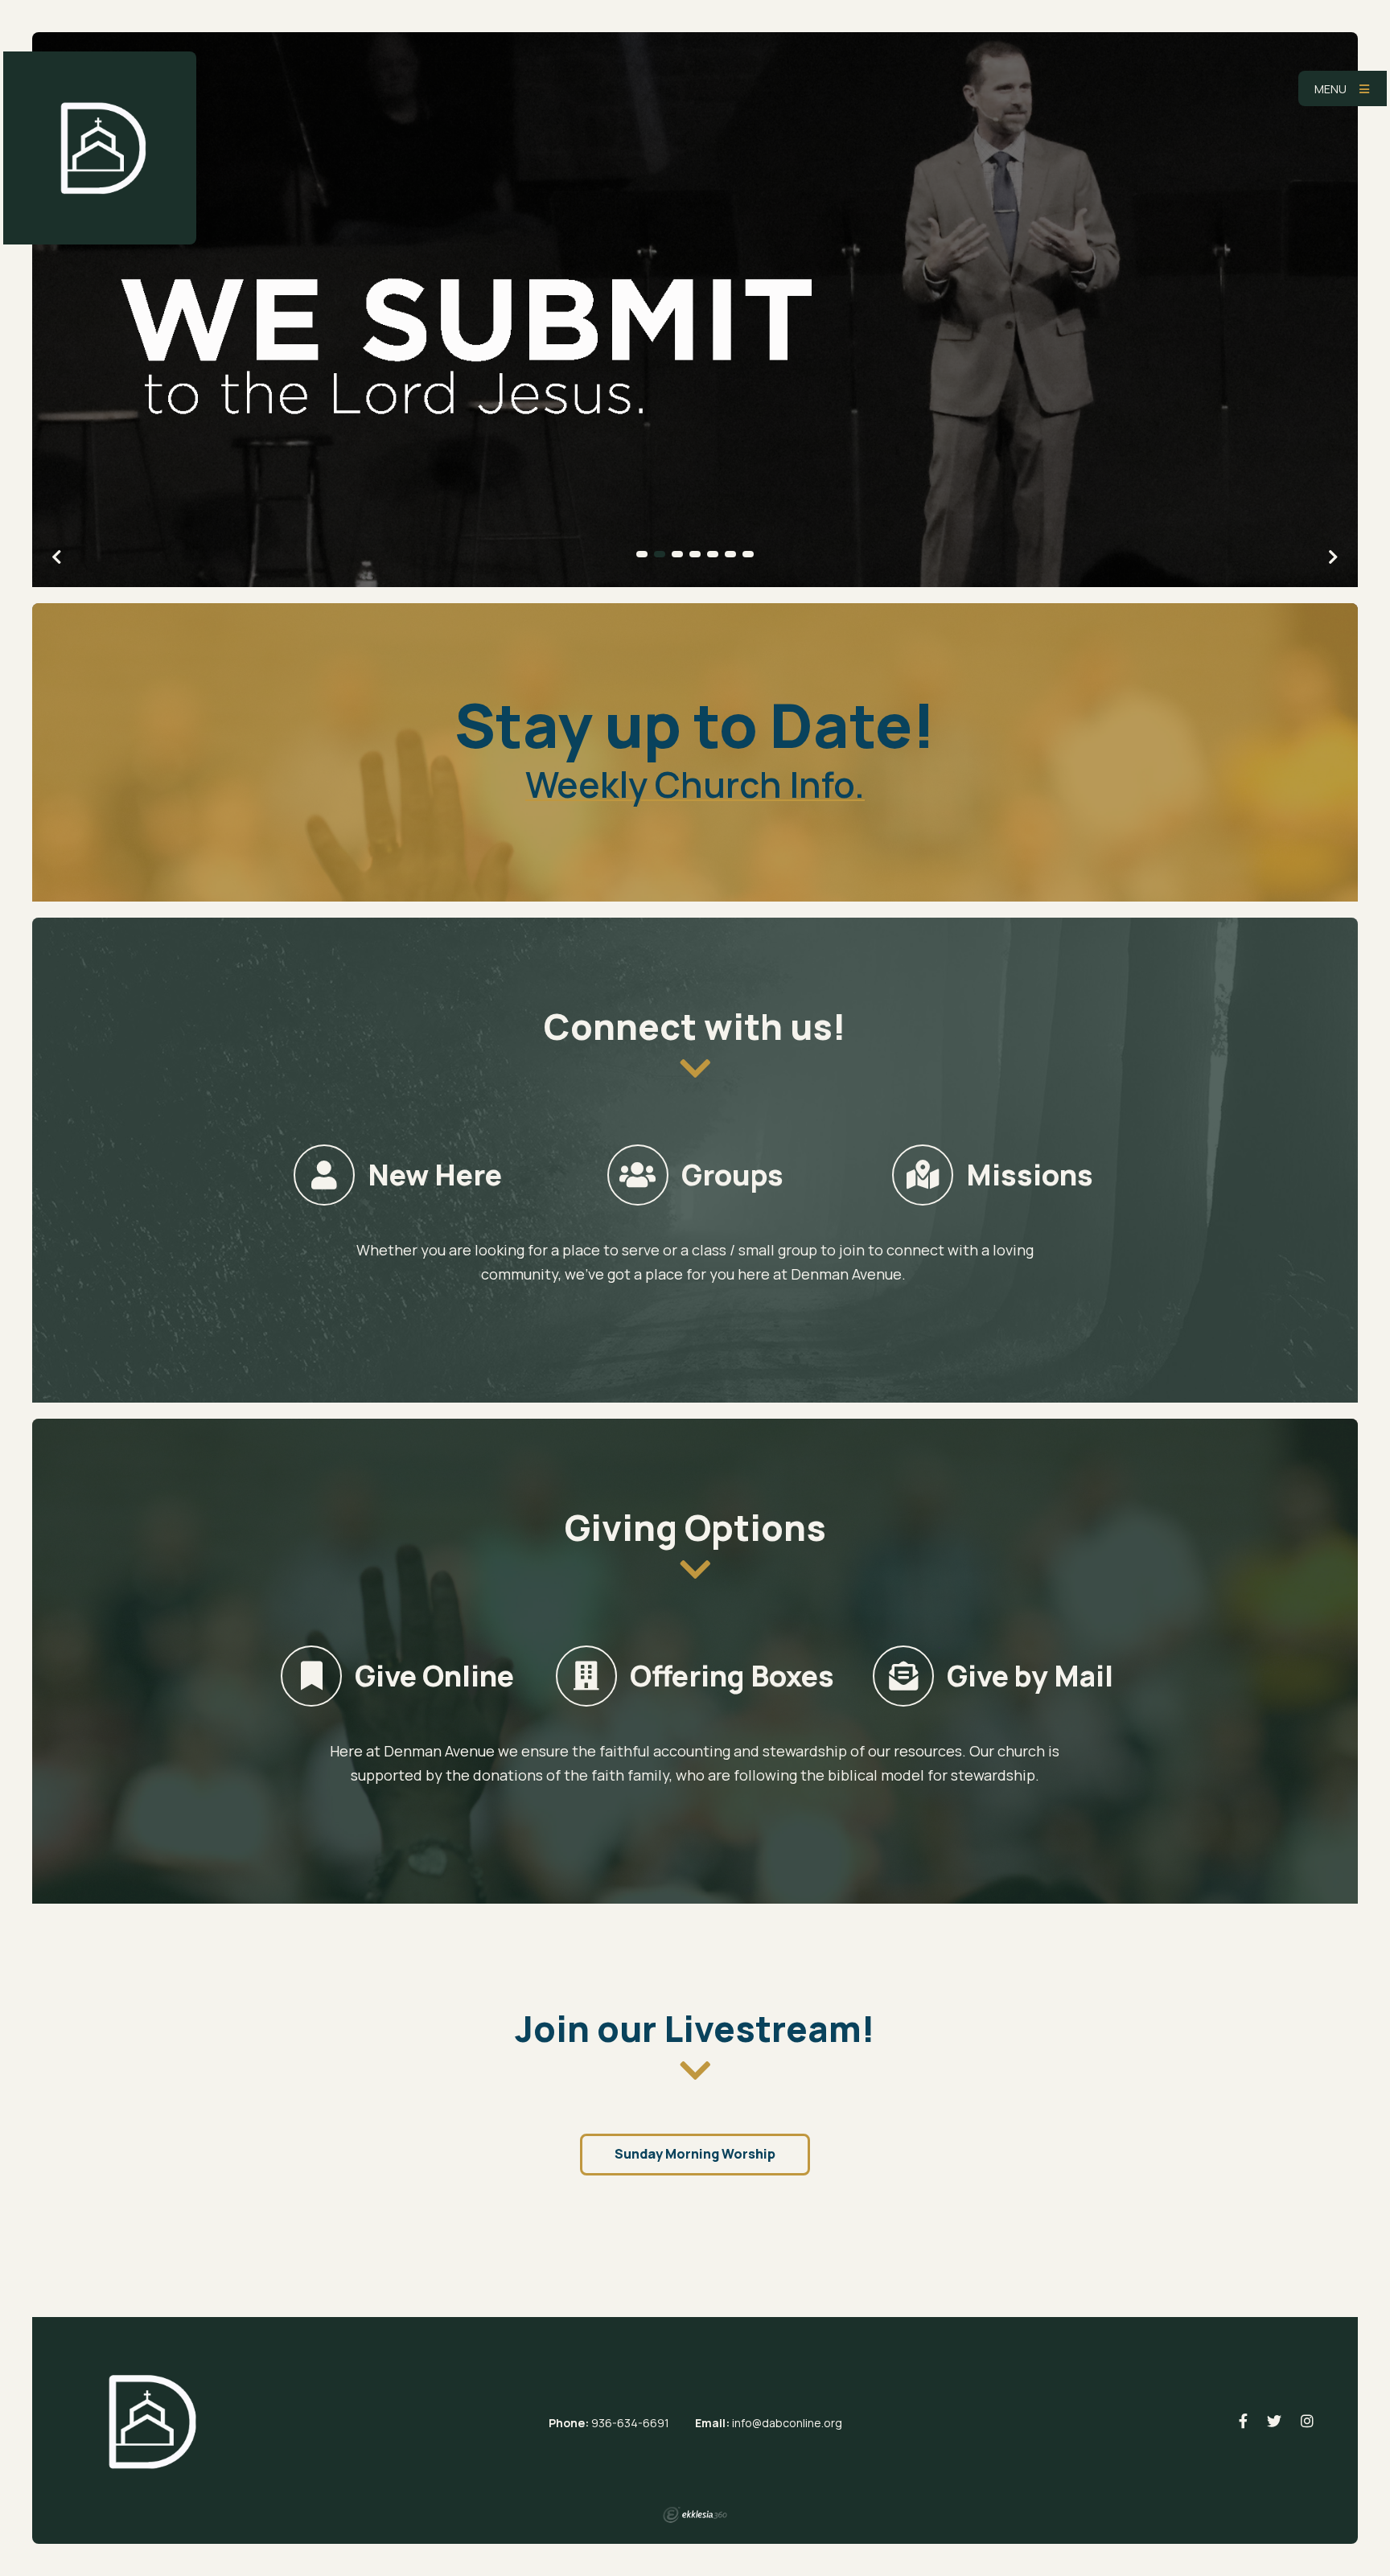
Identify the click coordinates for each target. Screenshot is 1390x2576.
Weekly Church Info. (695, 784)
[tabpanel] (695, 310)
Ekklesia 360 (695, 2515)
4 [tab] (695, 554)
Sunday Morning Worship (695, 2154)
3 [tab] (677, 554)
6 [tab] (730, 554)
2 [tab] (660, 554)
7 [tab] (748, 554)
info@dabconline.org (787, 2423)
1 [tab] (642, 554)
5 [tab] (713, 554)
